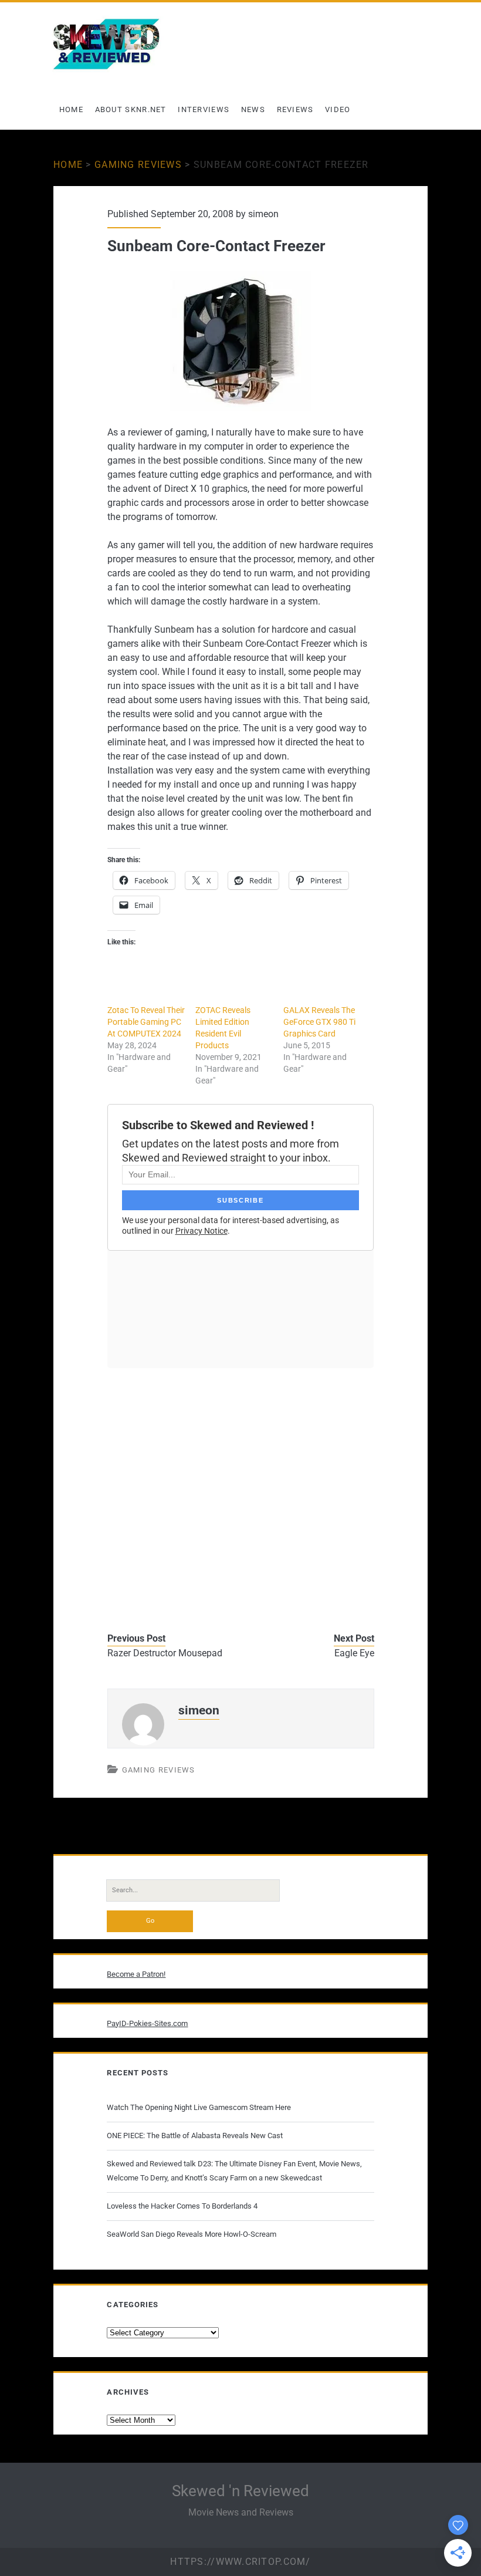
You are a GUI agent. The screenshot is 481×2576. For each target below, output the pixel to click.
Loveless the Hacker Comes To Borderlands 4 (182, 2206)
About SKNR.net (131, 109)
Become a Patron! (136, 1974)
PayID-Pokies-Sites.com (147, 2023)
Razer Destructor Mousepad (165, 1653)
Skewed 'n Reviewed (240, 2491)
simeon (263, 214)
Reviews (295, 109)
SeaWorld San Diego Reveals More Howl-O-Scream (192, 2234)
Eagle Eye (354, 1653)
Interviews (204, 109)
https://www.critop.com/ (240, 2562)
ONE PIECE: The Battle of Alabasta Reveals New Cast (195, 2136)
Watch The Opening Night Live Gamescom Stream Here (199, 2107)
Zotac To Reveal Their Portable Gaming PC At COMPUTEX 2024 (146, 1022)
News (253, 109)
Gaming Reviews (138, 165)
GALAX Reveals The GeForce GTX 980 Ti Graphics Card (319, 1022)
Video (338, 109)
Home (71, 109)
